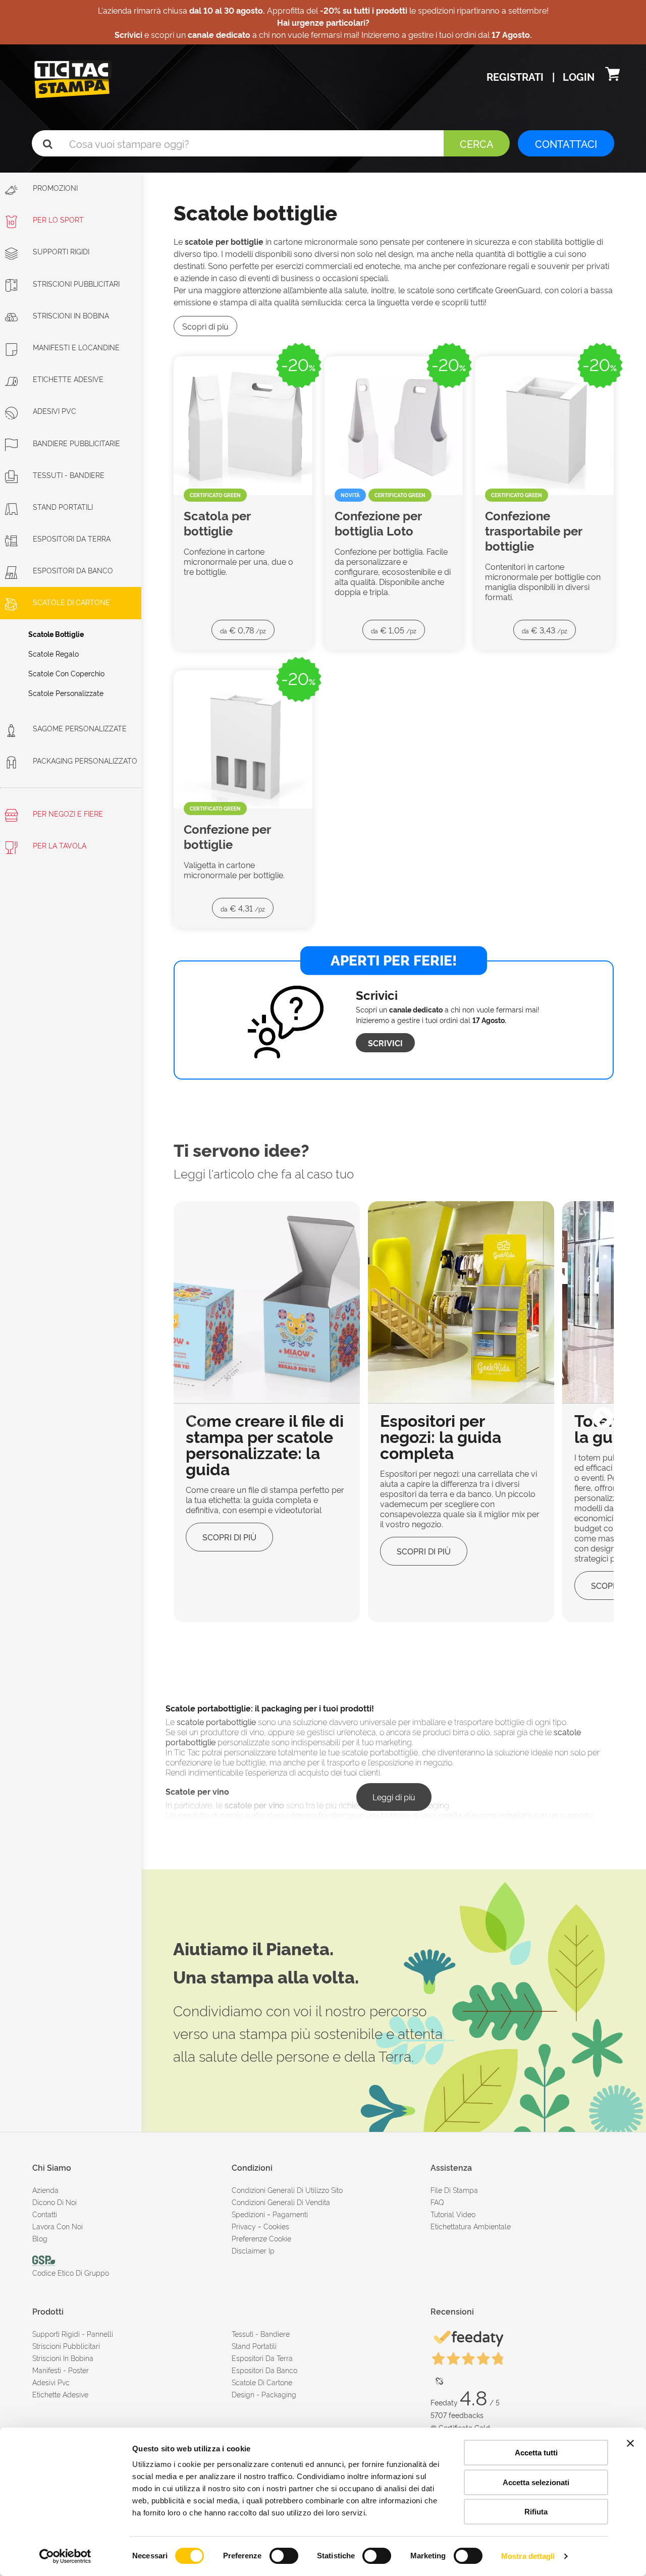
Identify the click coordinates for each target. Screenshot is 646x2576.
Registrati (516, 76)
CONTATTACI (566, 143)
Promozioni (54, 187)
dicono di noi (55, 2202)
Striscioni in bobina (71, 315)
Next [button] (596, 1412)
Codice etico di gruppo (71, 2272)
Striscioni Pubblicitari (76, 283)
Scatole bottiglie (56, 634)
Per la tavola (59, 845)
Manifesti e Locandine (76, 347)
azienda (45, 2190)
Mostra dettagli (528, 2556)
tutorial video (453, 2214)
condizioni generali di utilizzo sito (287, 2190)
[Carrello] (612, 76)
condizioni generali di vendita (281, 2202)
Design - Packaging (264, 2394)
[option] (267, 1412)
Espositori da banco (73, 570)
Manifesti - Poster (61, 2370)
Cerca (477, 143)
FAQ (437, 2202)
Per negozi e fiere (67, 813)
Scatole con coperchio (66, 673)
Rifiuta (536, 2512)
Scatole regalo (53, 653)
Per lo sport (58, 219)
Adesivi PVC (55, 411)
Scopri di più (205, 326)
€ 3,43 (545, 630)
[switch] (284, 2552)
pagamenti (290, 2214)
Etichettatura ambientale (471, 2226)
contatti (45, 2214)
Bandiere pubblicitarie (76, 443)
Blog (40, 2238)
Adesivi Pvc (51, 2382)
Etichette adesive (68, 379)
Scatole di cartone (71, 602)
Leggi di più (394, 1797)
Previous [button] (191, 1412)
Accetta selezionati (536, 2482)
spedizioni (248, 2214)
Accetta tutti (536, 2453)
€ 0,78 (243, 630)
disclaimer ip (253, 2250)
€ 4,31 (243, 908)
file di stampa (454, 2190)
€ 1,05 (394, 630)
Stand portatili (63, 506)
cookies (276, 2226)
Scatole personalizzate (66, 693)
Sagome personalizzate (80, 728)
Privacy (244, 2226)
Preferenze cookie (261, 2238)
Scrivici (385, 1043)
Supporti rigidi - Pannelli (73, 2333)
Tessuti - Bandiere (69, 475)
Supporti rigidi (61, 251)
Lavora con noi (58, 2226)
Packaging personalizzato (85, 760)
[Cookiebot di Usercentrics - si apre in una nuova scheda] (65, 2556)
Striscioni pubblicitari (66, 2346)
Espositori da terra (72, 538)
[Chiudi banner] (630, 2443)
